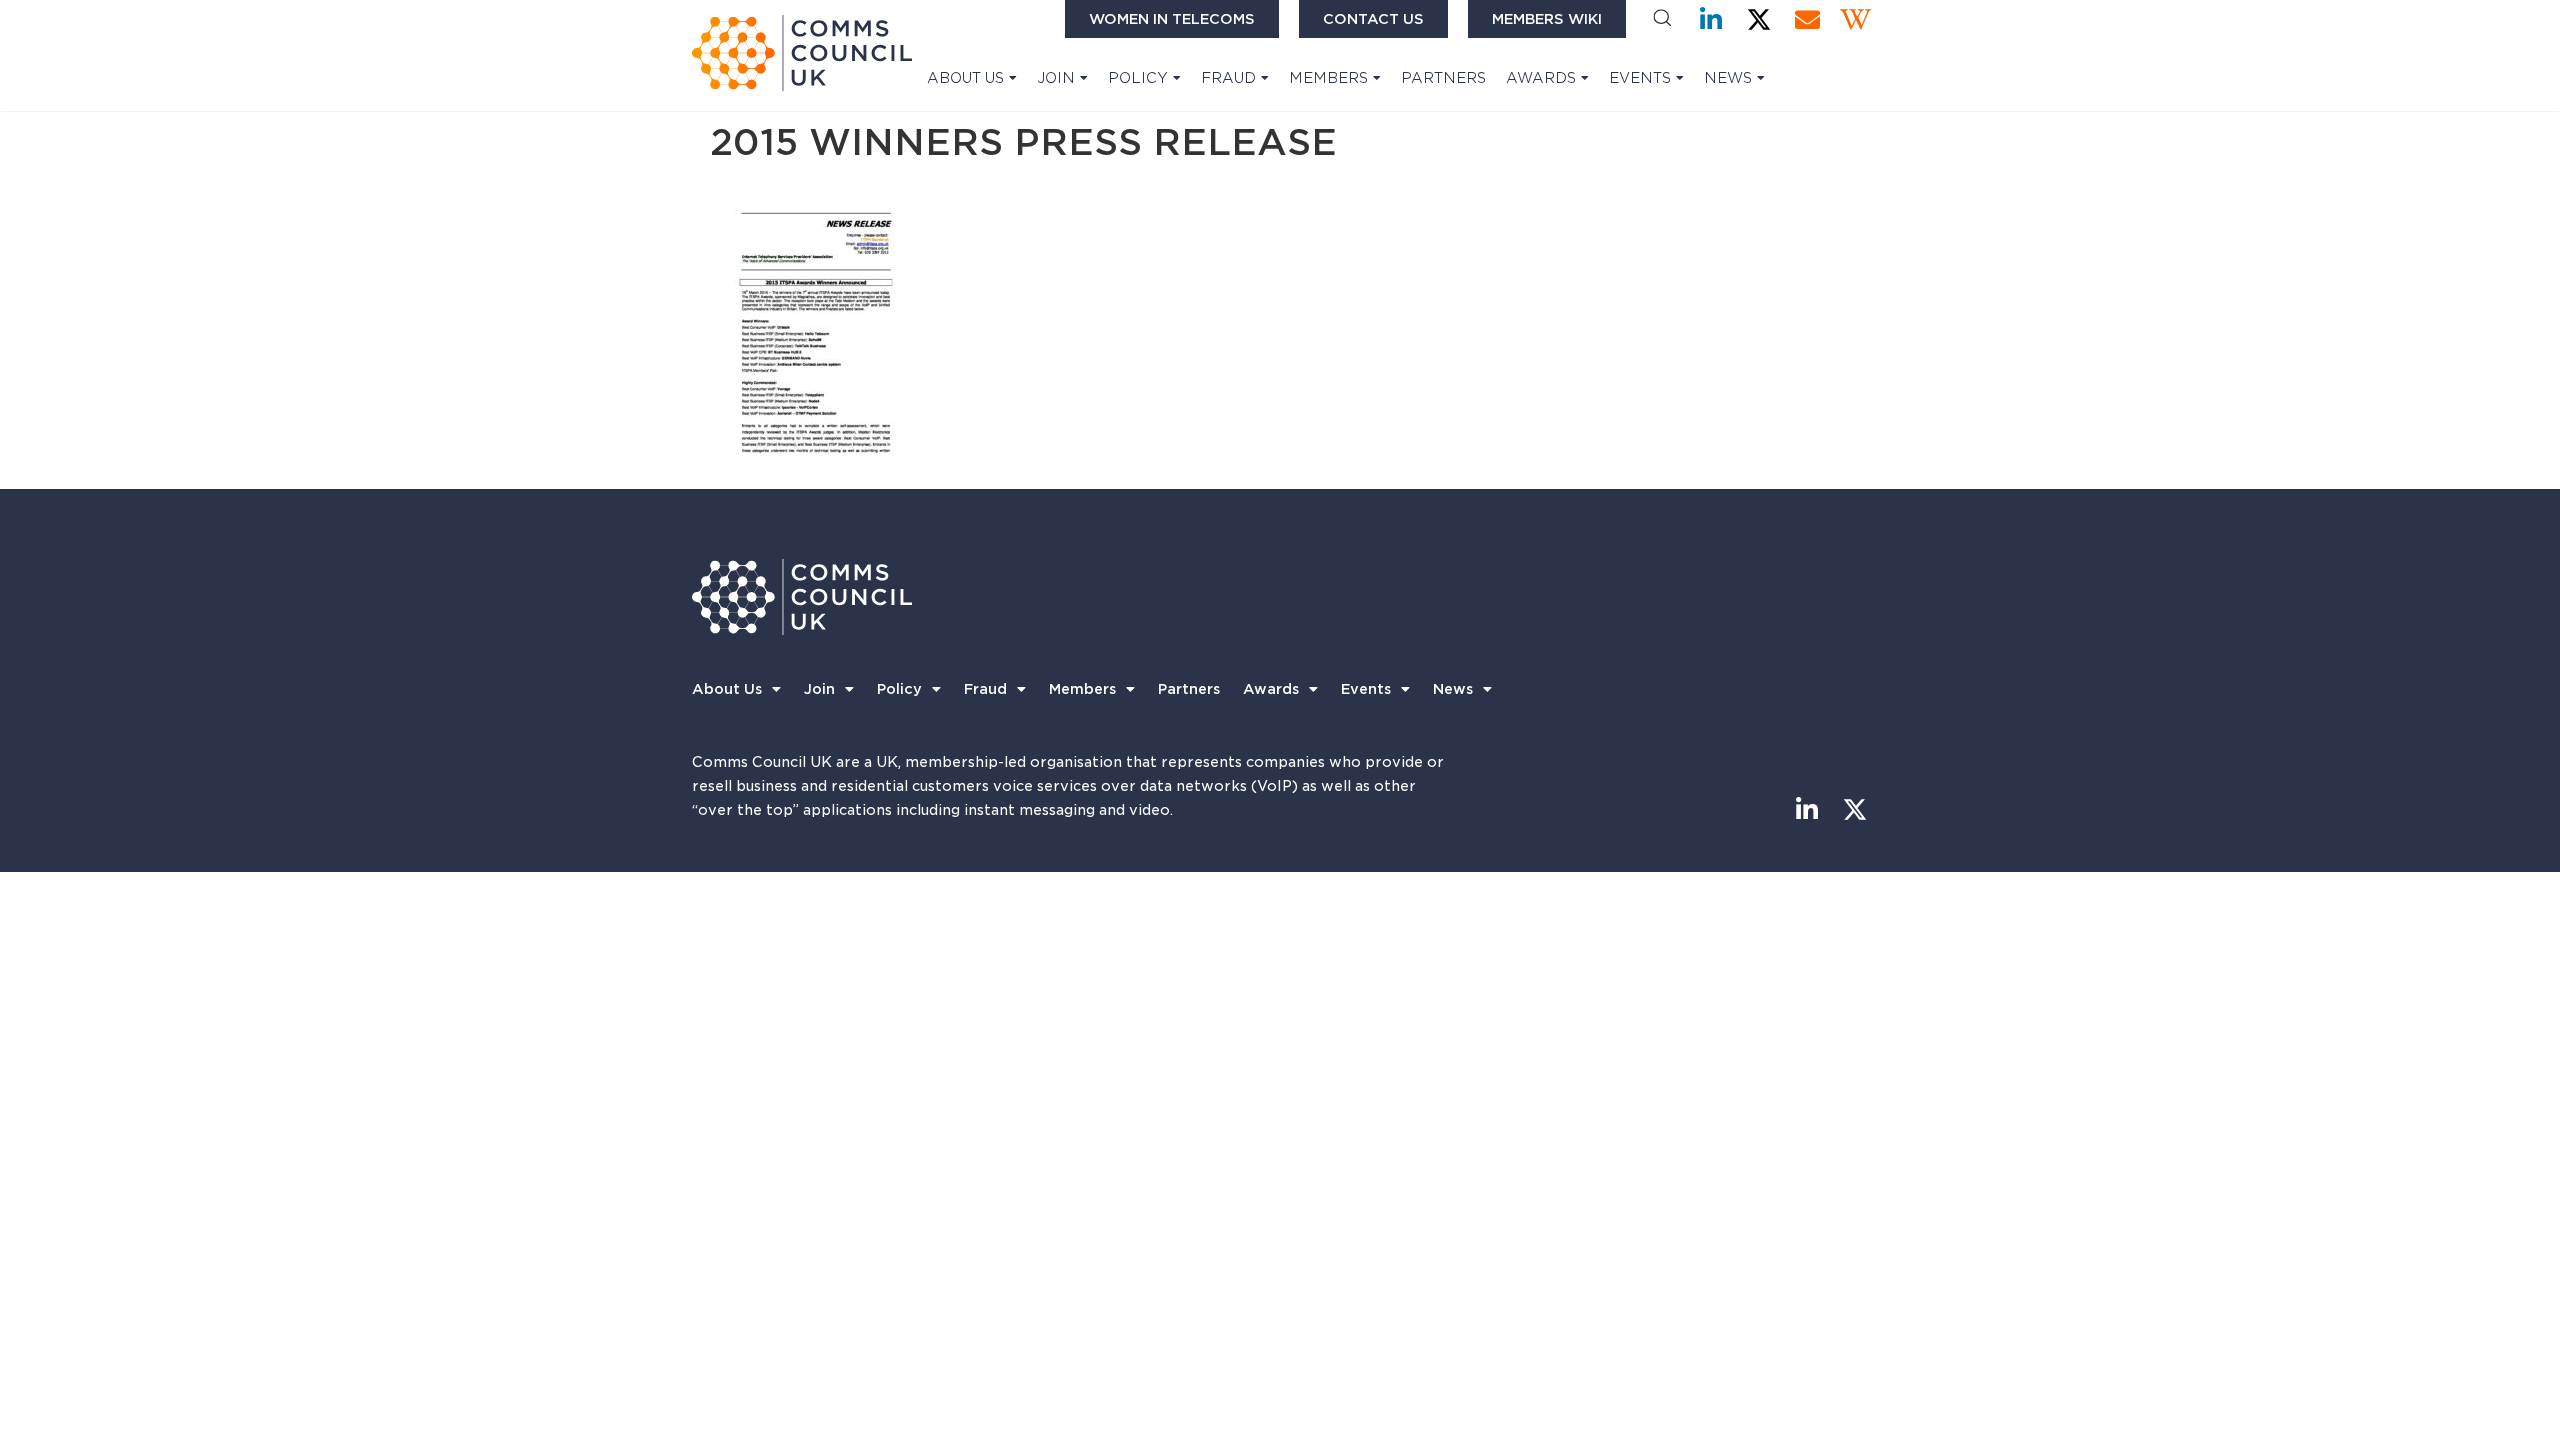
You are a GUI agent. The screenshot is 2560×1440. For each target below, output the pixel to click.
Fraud (1228, 78)
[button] (1662, 19)
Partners (1443, 78)
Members (1328, 78)
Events (1640, 78)
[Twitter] (1759, 19)
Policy (1138, 78)
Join (1056, 78)
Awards (1541, 78)
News (1728, 78)
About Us (965, 78)
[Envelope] (1807, 19)
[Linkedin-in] (1711, 19)
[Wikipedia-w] (1855, 19)
